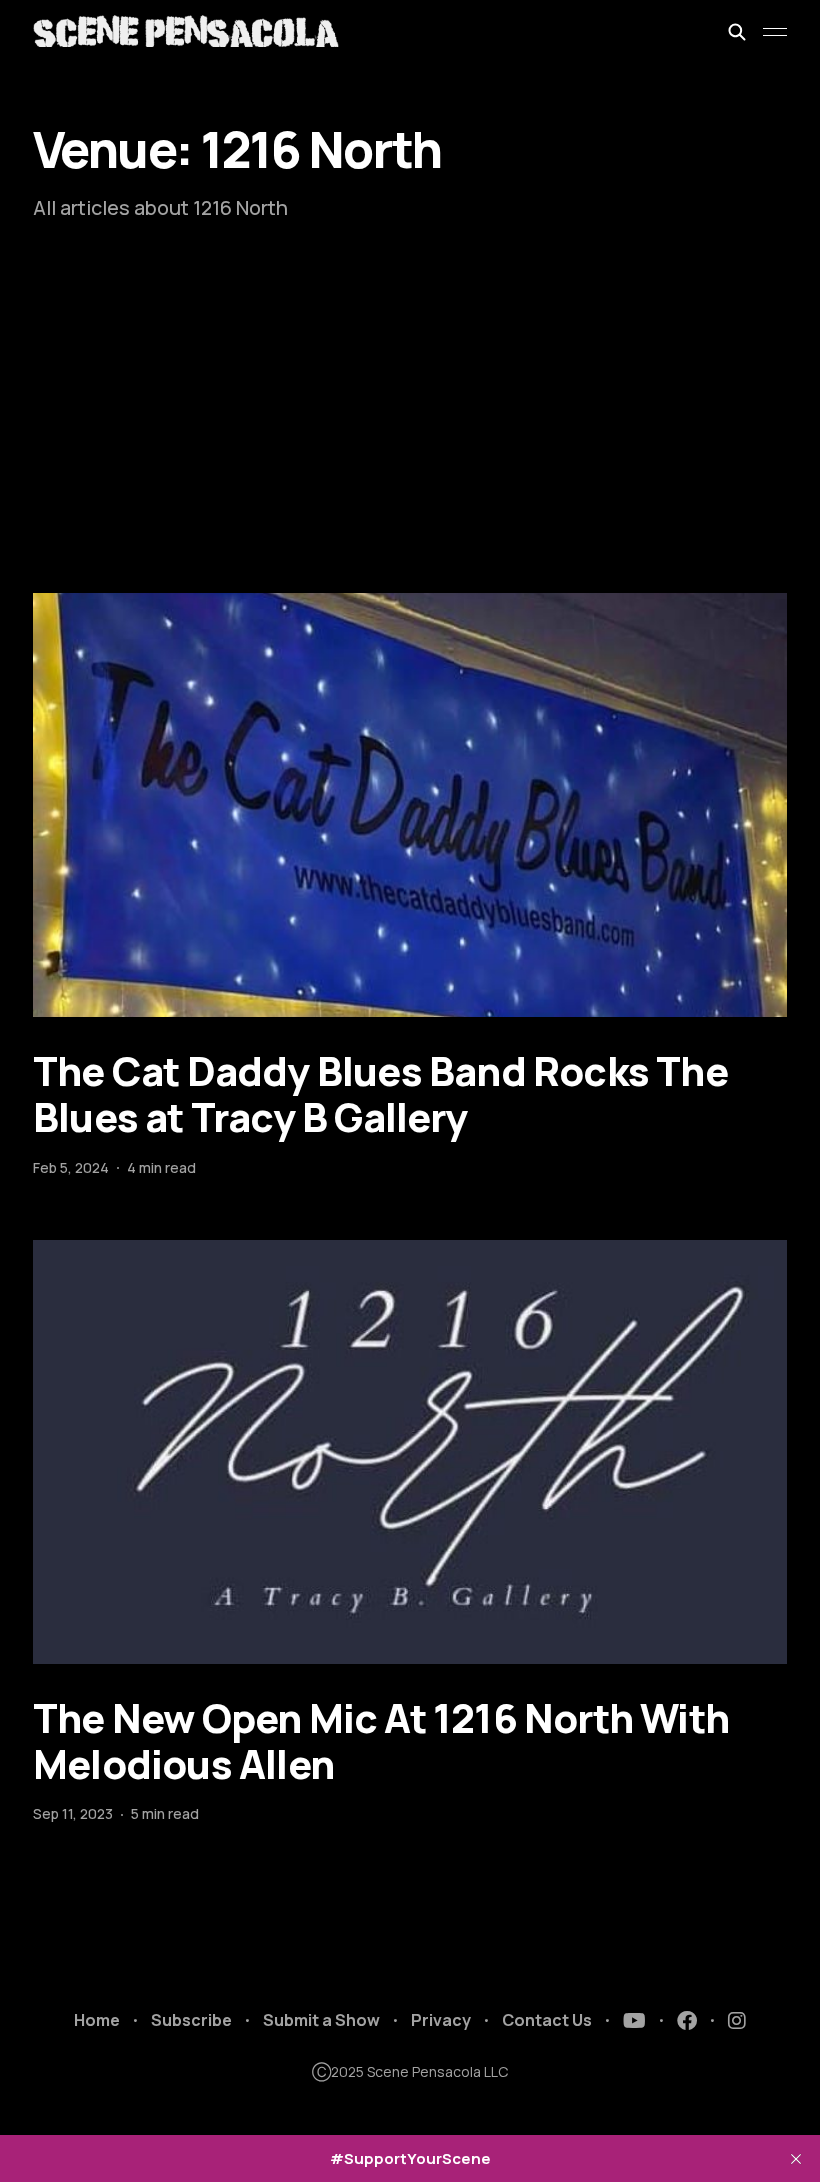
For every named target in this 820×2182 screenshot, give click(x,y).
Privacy (441, 2020)
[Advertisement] (410, 443)
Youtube (634, 2021)
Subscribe (191, 2020)
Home (97, 2020)
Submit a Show (321, 2020)
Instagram (737, 2021)
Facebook (687, 2021)
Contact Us (547, 2020)
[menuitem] (97, 2021)
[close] (796, 2159)
